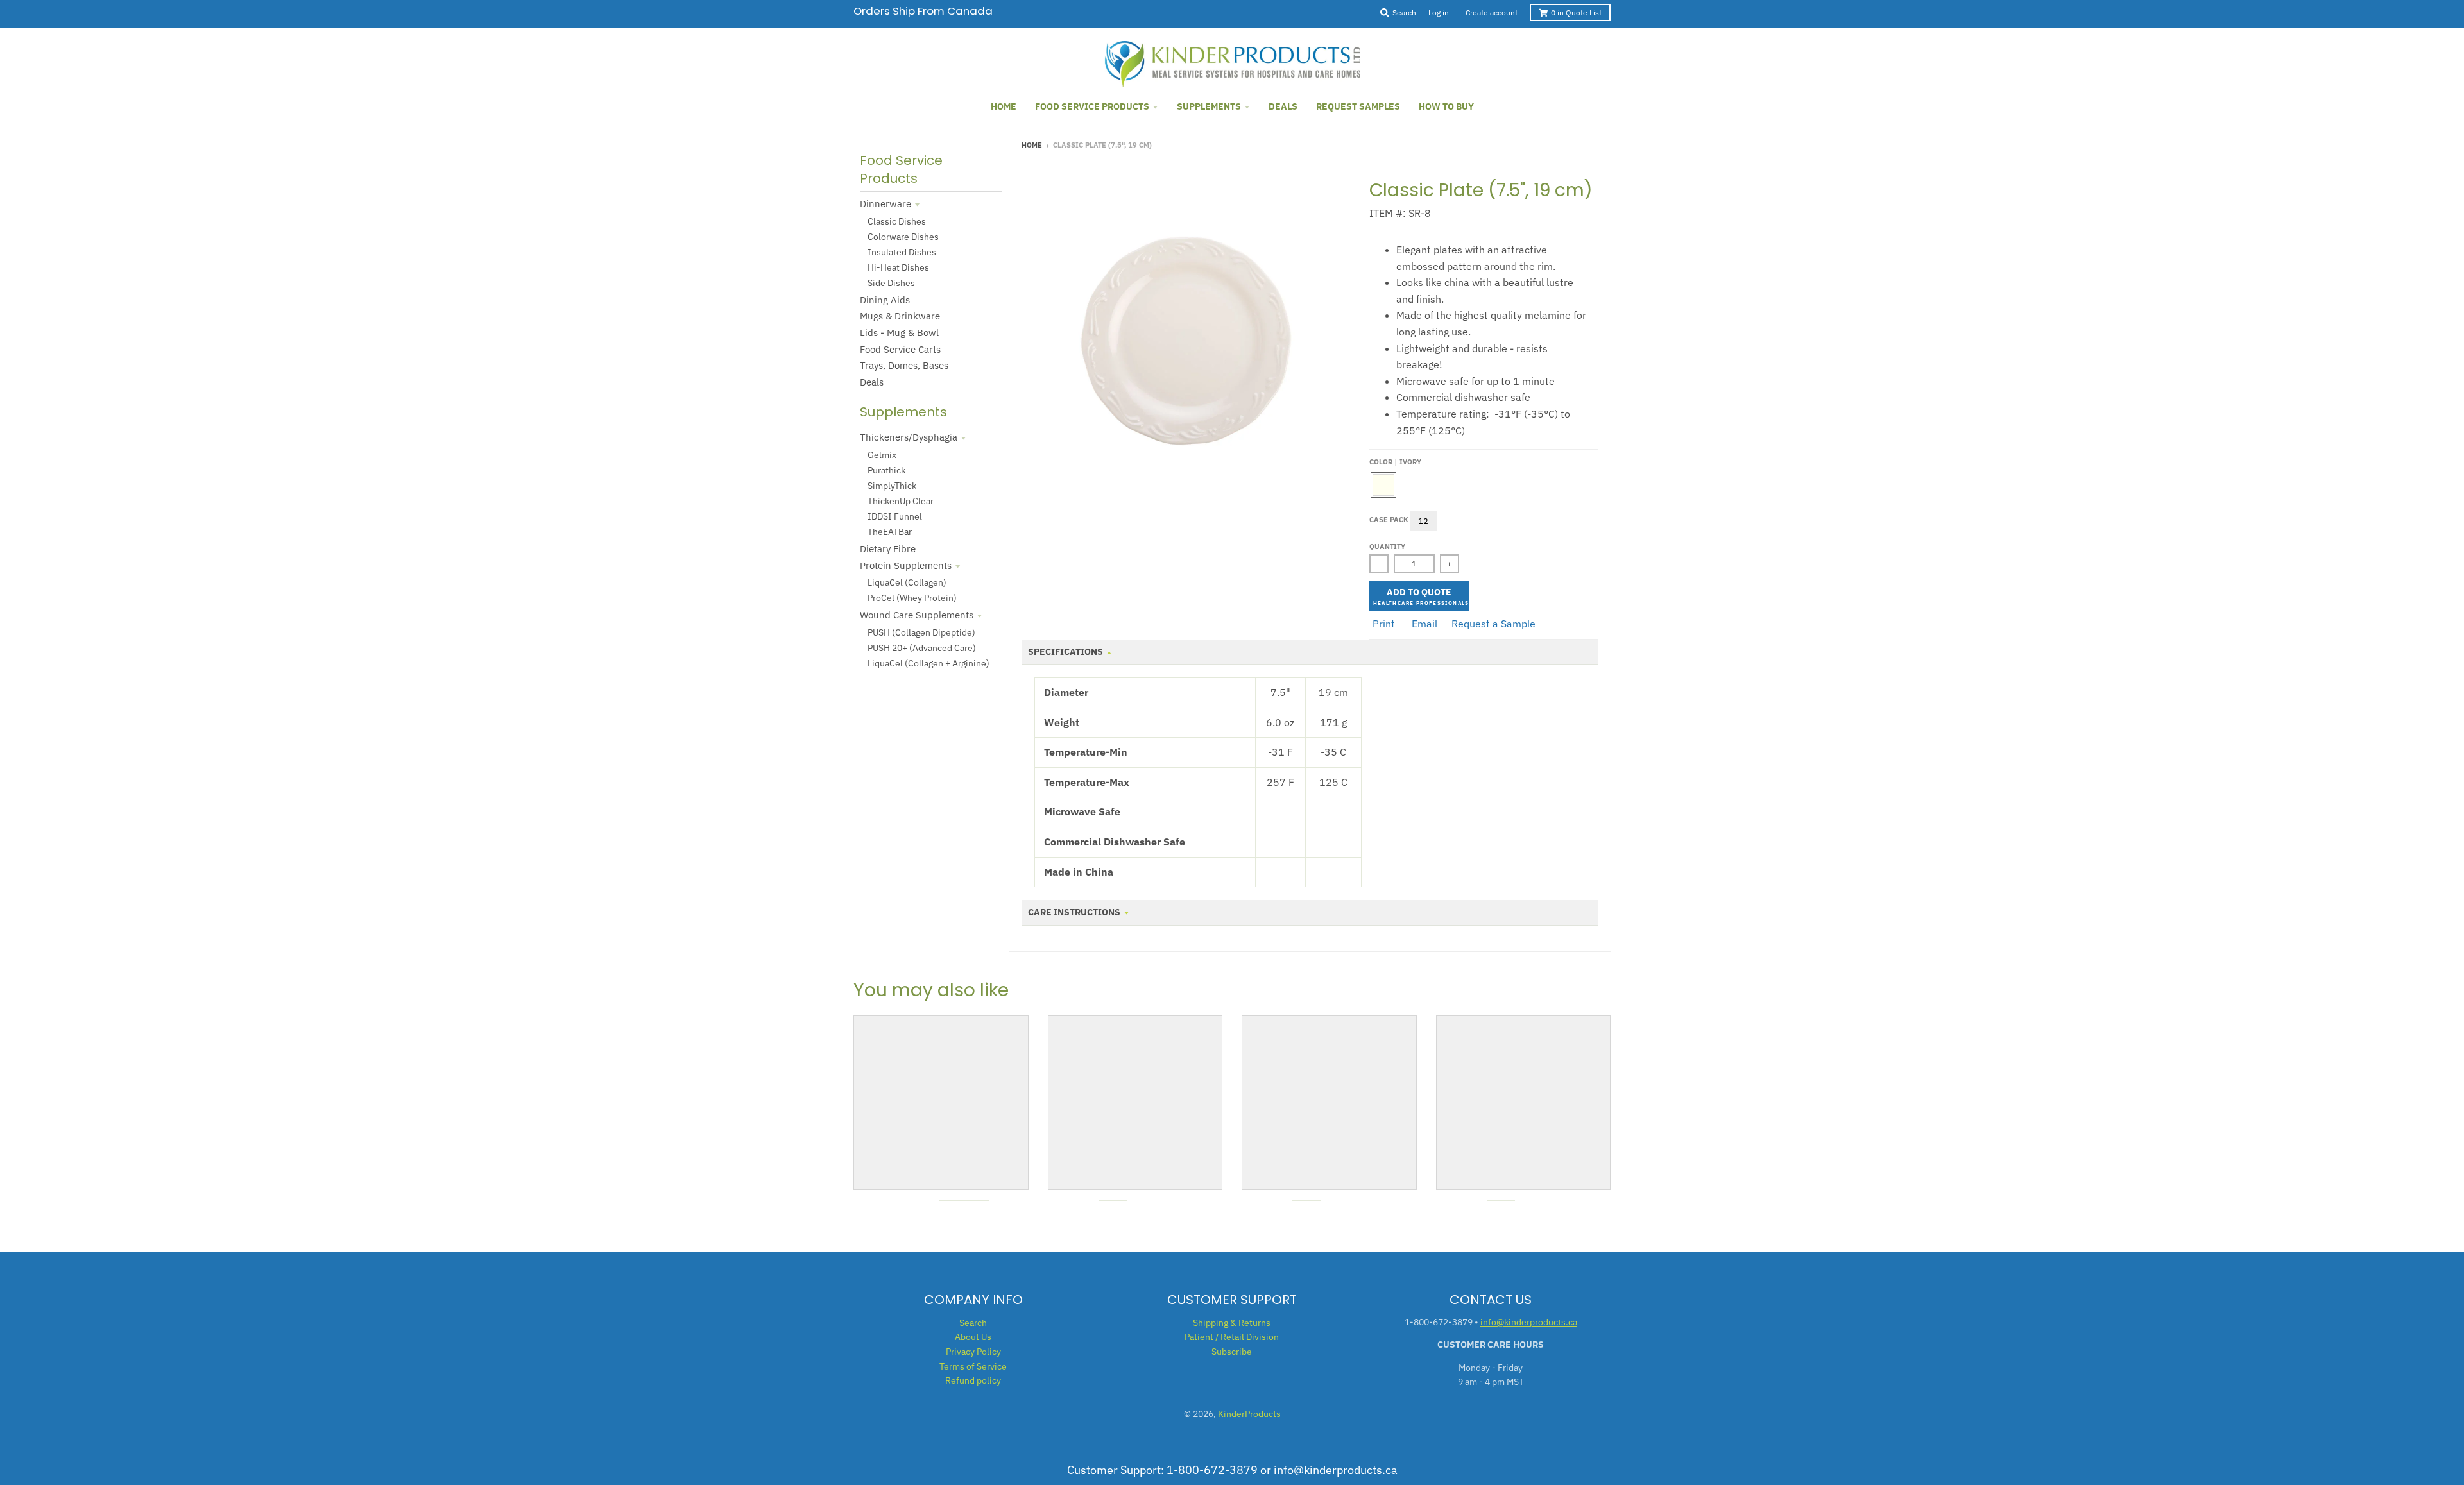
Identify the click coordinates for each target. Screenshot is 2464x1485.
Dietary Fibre (888, 549)
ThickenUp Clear (901, 501)
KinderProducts (1249, 1414)
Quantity (1387, 547)
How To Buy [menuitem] (1446, 106)
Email (1425, 624)
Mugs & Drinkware (900, 316)
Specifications (1065, 652)
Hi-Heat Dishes (898, 267)
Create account (1492, 13)
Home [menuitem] (1004, 106)
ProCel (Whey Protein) (912, 598)
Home (1032, 145)
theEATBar (890, 532)
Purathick (886, 470)
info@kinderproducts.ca (1529, 1322)
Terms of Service (973, 1366)
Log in (1439, 13)
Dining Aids (885, 300)
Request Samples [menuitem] (1358, 106)
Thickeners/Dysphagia (909, 437)
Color (1395, 462)
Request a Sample (1493, 624)
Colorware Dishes (903, 237)
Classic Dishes (897, 221)
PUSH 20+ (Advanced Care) (922, 648)
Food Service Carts (900, 349)
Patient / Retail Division (1232, 1337)
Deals (872, 382)
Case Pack (1389, 520)
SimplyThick (892, 486)
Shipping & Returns (1232, 1323)
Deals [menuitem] (1283, 106)
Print (1384, 624)
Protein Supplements (906, 565)
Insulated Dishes (902, 252)
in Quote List (1576, 13)
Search (973, 1323)
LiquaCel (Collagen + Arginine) (928, 663)
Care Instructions (1074, 912)
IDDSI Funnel (895, 516)
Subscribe (1232, 1352)
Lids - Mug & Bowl (899, 333)
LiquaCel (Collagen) (907, 582)
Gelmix (882, 455)
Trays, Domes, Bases (904, 365)
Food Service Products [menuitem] (1092, 106)
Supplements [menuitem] (1209, 106)
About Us (973, 1337)
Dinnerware (886, 204)
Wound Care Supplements (917, 615)
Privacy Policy (973, 1352)
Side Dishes (891, 283)
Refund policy (973, 1380)
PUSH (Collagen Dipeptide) (921, 632)
